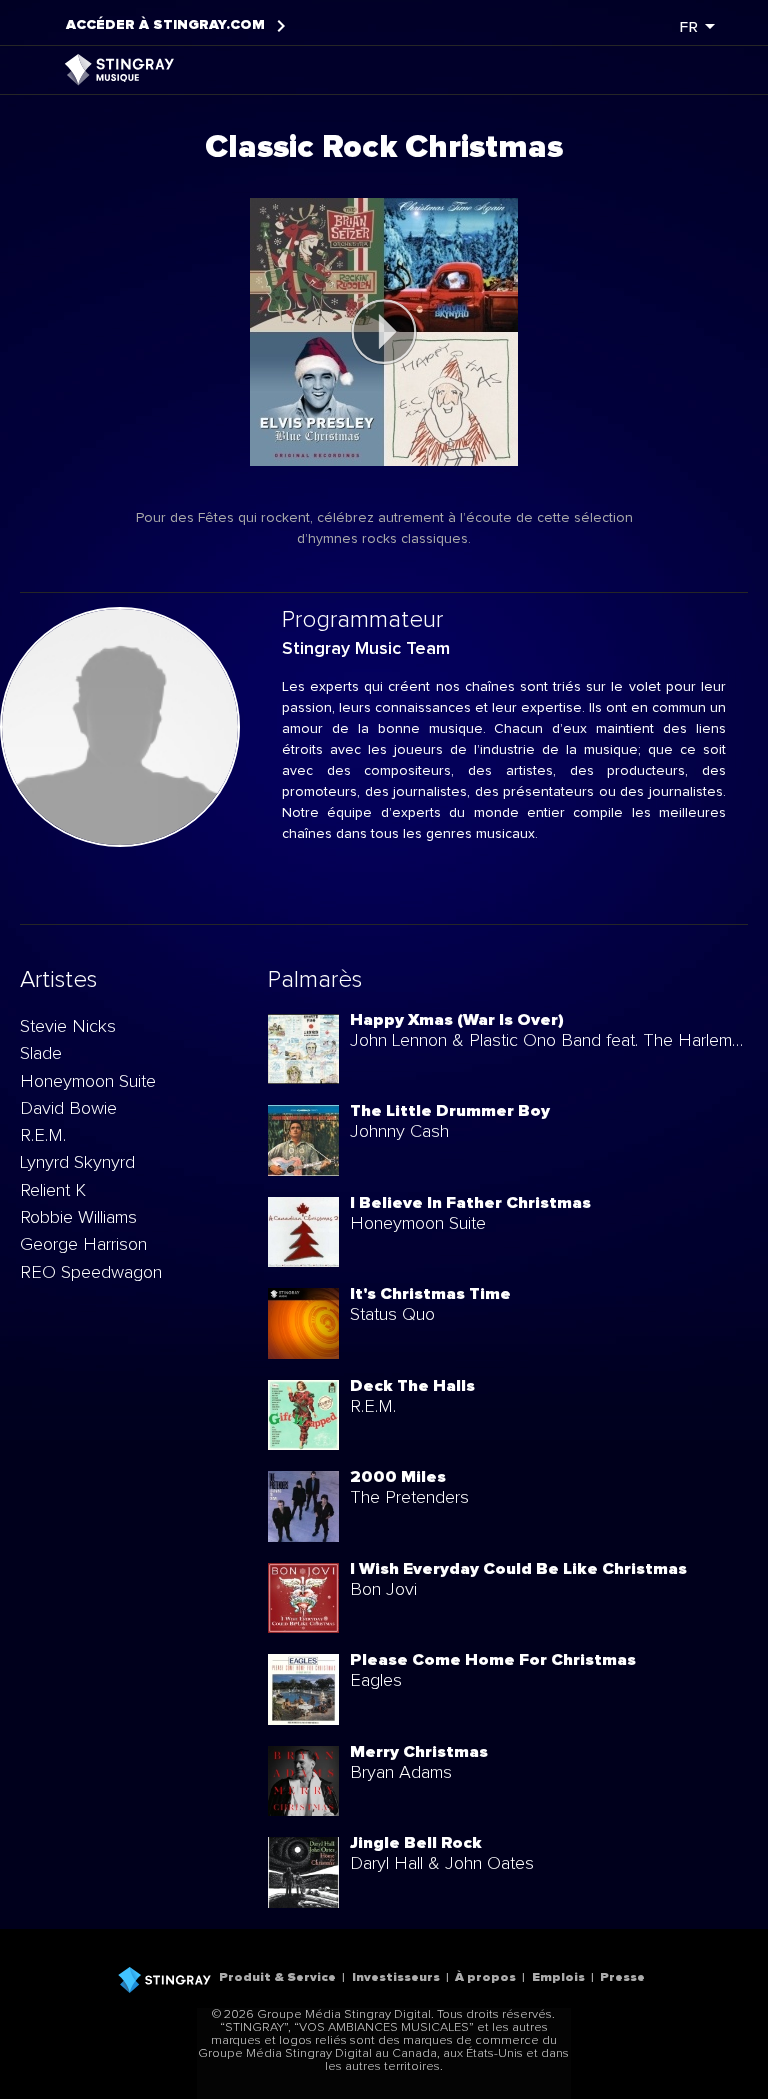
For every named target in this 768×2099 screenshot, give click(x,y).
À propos (485, 1977)
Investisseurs (396, 1977)
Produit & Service (277, 1977)
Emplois (558, 1977)
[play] (384, 332)
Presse (622, 1977)
